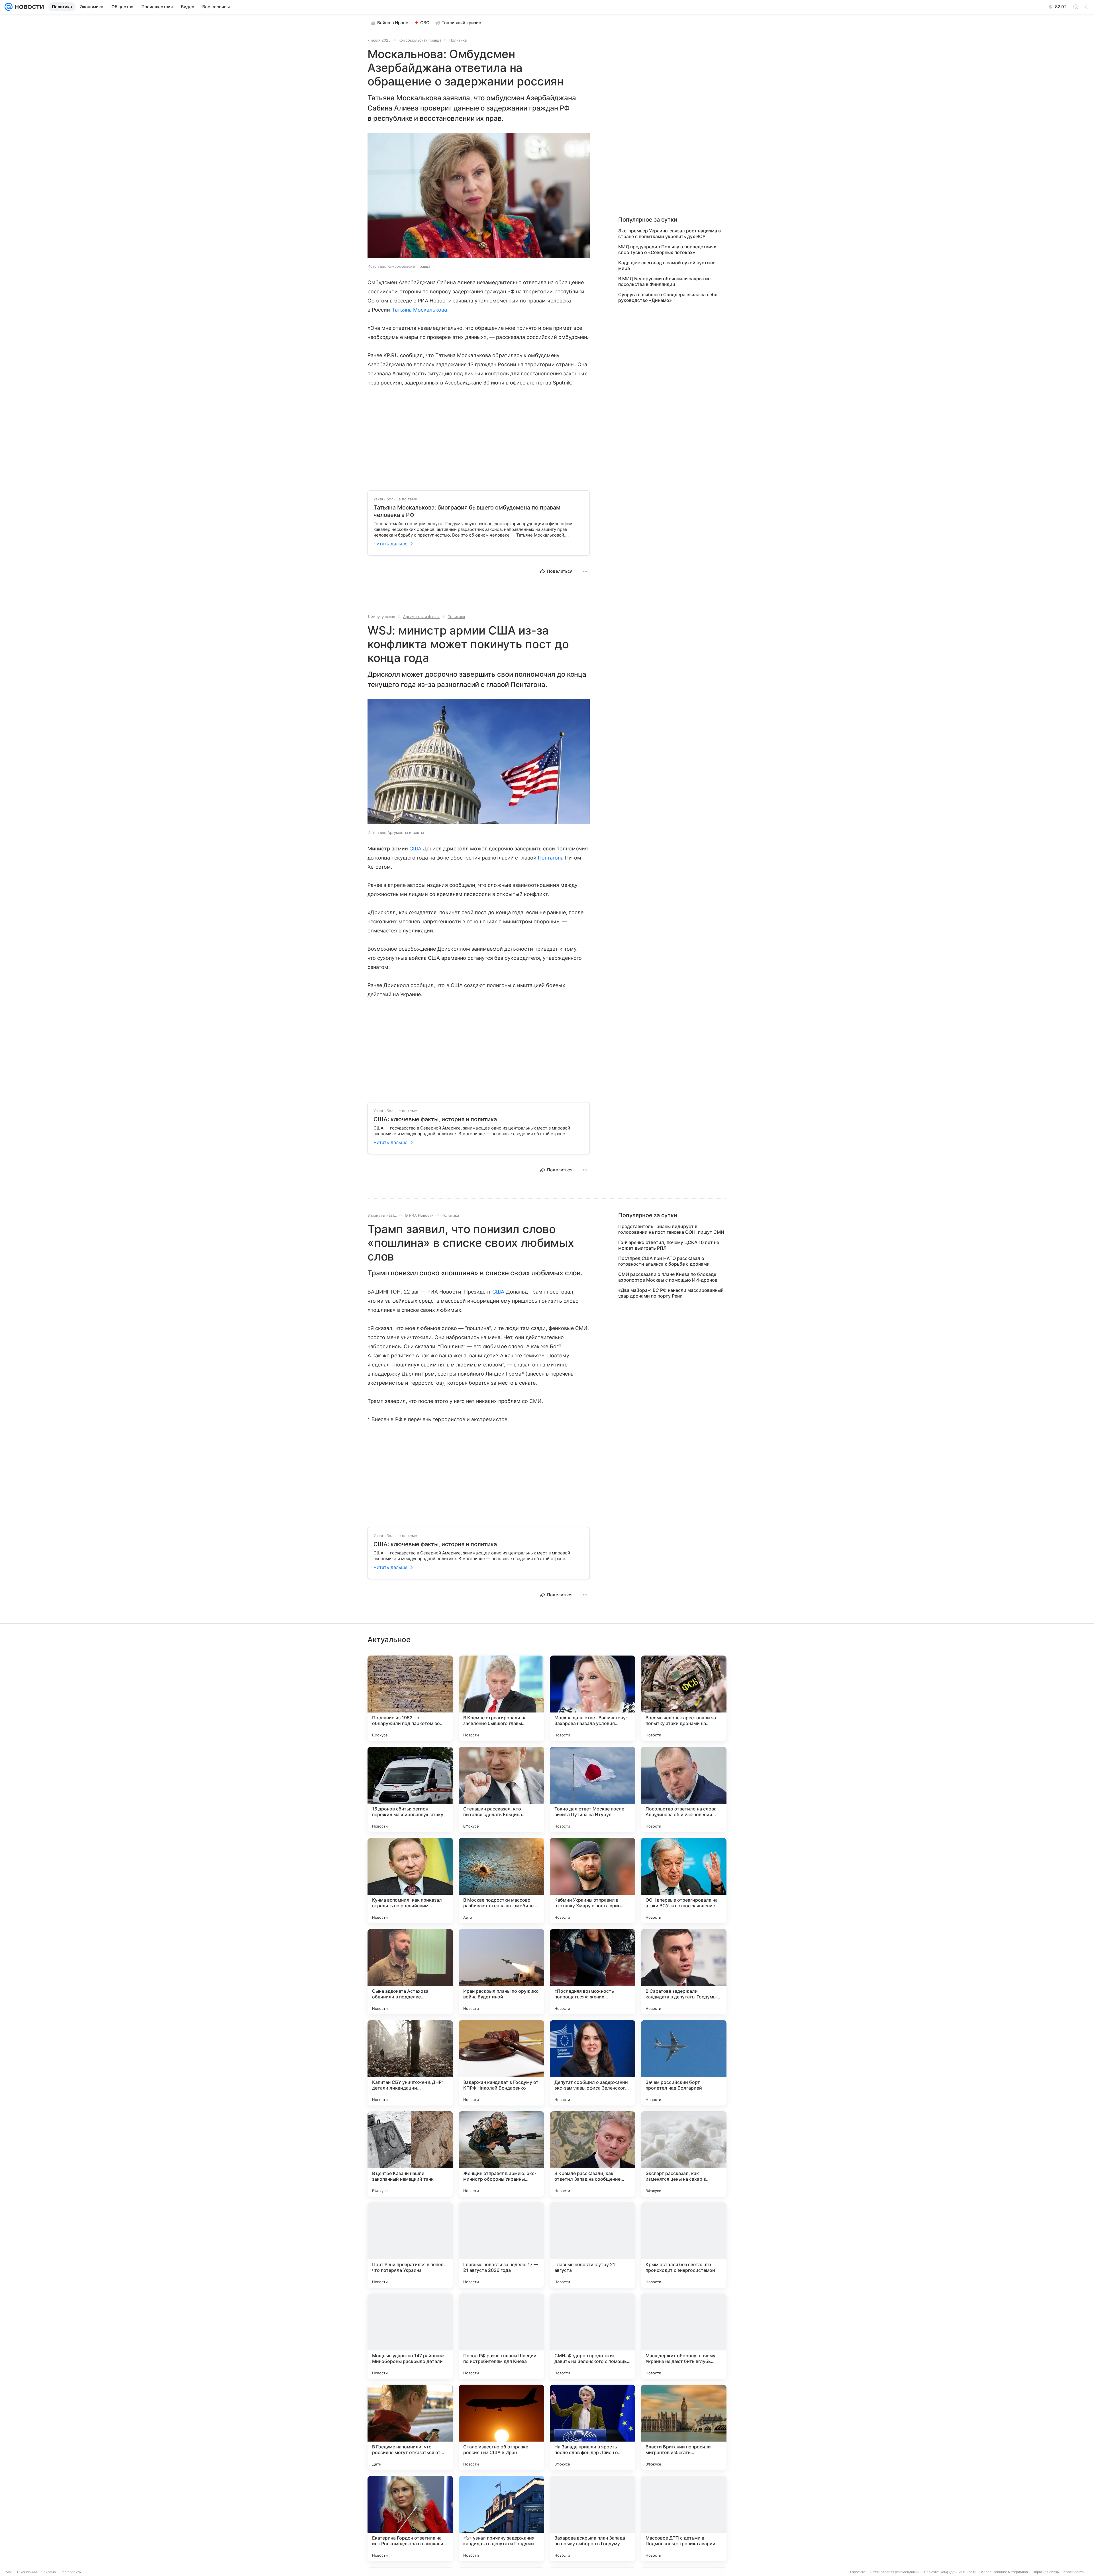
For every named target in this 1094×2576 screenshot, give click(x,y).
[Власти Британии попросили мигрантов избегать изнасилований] (684, 2427)
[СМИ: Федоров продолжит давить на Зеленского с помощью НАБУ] (593, 2336)
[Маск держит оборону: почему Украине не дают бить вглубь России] (684, 2336)
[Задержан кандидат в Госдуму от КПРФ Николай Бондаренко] (501, 2063)
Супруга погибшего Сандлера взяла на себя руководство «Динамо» (668, 297)
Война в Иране (393, 23)
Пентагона (551, 858)
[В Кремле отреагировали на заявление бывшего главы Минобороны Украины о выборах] (501, 1698)
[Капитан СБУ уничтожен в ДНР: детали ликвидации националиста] (410, 2063)
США (415, 849)
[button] (479, 196)
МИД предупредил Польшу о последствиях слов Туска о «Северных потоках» (667, 249)
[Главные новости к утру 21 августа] (593, 2245)
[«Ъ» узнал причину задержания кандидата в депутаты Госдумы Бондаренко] (501, 2518)
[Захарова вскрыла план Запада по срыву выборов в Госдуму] (593, 2518)
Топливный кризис (461, 23)
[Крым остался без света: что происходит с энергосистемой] (684, 2245)
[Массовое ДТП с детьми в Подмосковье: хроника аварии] (684, 2518)
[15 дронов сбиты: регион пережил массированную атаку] (410, 1789)
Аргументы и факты (421, 617)
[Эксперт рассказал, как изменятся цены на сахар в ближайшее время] (684, 2154)
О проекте (857, 2572)
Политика (458, 40)
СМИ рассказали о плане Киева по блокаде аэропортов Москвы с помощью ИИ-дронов (668, 1277)
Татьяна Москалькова (420, 310)
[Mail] (9, 7)
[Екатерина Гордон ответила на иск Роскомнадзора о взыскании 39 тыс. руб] (410, 2518)
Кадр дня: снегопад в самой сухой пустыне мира (667, 265)
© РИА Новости (419, 1215)
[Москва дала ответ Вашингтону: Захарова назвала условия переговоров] (593, 1698)
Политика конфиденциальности (950, 2572)
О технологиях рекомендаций (895, 2572)
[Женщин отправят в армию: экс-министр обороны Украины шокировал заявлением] (501, 2154)
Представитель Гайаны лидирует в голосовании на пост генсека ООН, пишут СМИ (671, 1229)
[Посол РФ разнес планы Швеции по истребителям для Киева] (501, 2336)
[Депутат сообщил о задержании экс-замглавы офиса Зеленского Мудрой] (593, 2063)
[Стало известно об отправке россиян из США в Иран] (501, 2427)
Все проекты (71, 2572)
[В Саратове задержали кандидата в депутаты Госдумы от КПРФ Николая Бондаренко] (684, 1972)
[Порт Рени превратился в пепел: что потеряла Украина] (410, 2245)
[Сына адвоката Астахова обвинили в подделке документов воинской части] (410, 1972)
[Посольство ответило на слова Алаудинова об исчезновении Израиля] (684, 1789)
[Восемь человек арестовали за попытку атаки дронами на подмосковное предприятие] (684, 1698)
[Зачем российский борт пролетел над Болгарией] (684, 2063)
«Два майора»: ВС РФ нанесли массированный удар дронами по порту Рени (671, 1293)
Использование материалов (1004, 2572)
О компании (27, 2572)
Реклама (49, 2572)
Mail (9, 2572)
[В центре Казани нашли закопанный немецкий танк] (410, 2154)
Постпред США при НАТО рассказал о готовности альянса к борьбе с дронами (664, 1261)
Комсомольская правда (420, 40)
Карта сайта (1074, 2572)
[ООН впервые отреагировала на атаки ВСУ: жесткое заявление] (684, 1881)
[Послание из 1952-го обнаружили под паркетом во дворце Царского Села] (410, 1698)
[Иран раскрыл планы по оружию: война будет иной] (501, 1972)
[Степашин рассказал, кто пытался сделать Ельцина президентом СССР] (501, 1789)
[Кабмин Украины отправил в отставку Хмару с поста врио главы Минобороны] (593, 1881)
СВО (425, 23)
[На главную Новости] (28, 7)
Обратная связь (1046, 2572)
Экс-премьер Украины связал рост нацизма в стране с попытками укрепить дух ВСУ (670, 234)
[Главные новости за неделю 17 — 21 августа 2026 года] (501, 2245)
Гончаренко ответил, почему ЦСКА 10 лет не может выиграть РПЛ (669, 1245)
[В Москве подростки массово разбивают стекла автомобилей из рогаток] (501, 1881)
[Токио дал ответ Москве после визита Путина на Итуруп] (593, 1789)
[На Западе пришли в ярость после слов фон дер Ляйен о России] (593, 2427)
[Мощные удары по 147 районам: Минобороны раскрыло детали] (410, 2336)
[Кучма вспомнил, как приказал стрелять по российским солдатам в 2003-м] (410, 1881)
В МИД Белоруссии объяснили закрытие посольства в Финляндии (664, 281)
